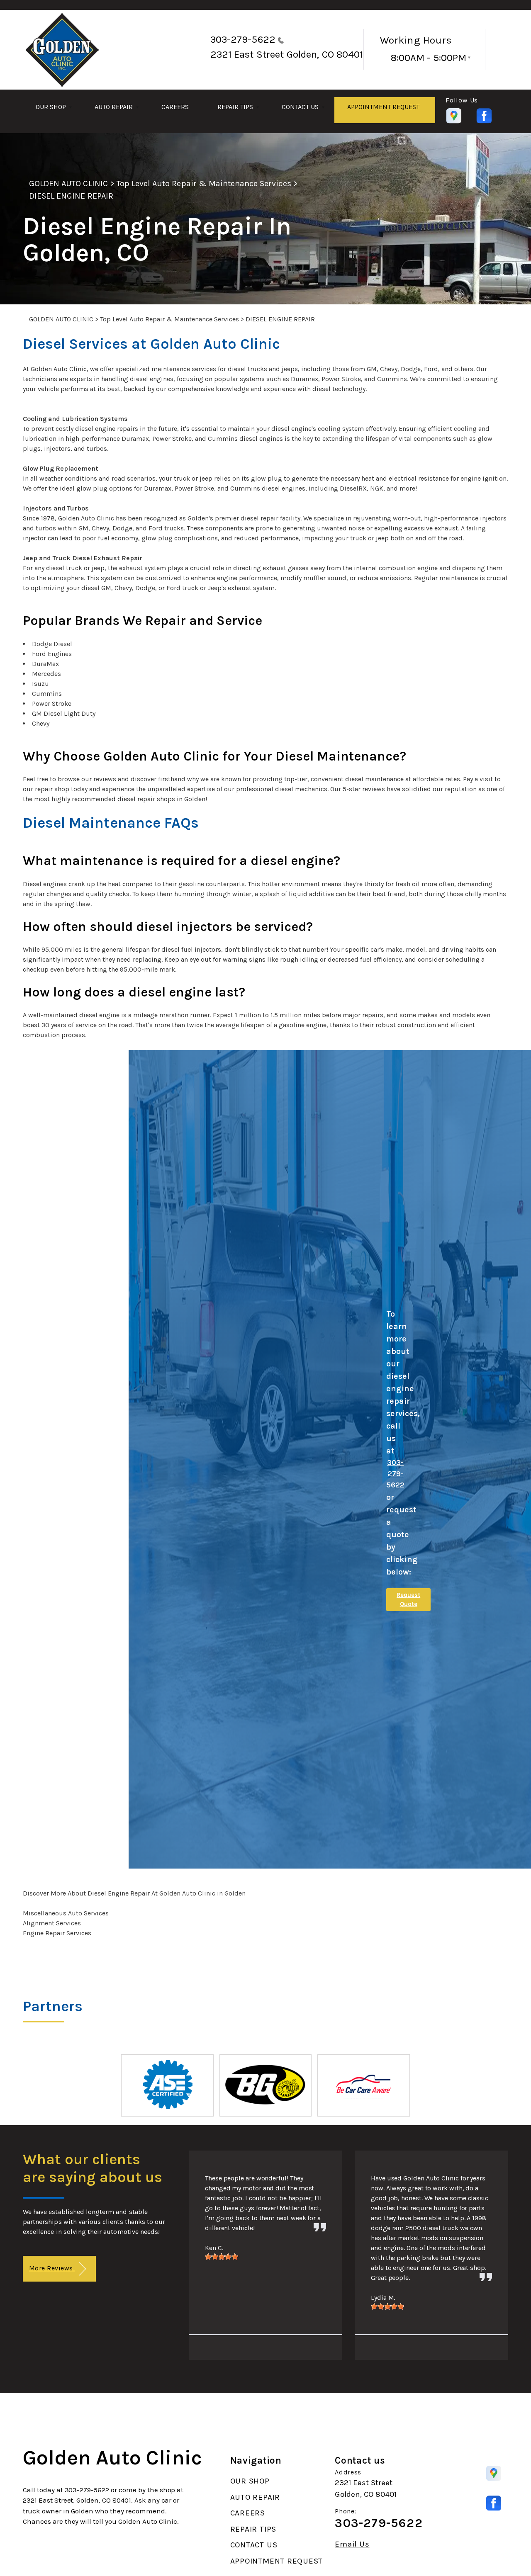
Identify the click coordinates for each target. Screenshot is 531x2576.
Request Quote (408, 1600)
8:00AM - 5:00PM (429, 58)
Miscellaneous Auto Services (66, 1913)
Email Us (352, 2544)
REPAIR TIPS (235, 107)
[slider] (222, 2257)
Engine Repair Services (57, 1933)
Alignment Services (52, 1923)
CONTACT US (300, 107)
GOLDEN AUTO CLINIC (68, 183)
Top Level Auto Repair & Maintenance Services (204, 183)
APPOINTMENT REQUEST (383, 107)
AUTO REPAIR (114, 107)
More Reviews (52, 2268)
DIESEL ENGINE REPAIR (71, 196)
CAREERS (175, 107)
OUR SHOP (51, 107)
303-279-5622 (243, 39)
